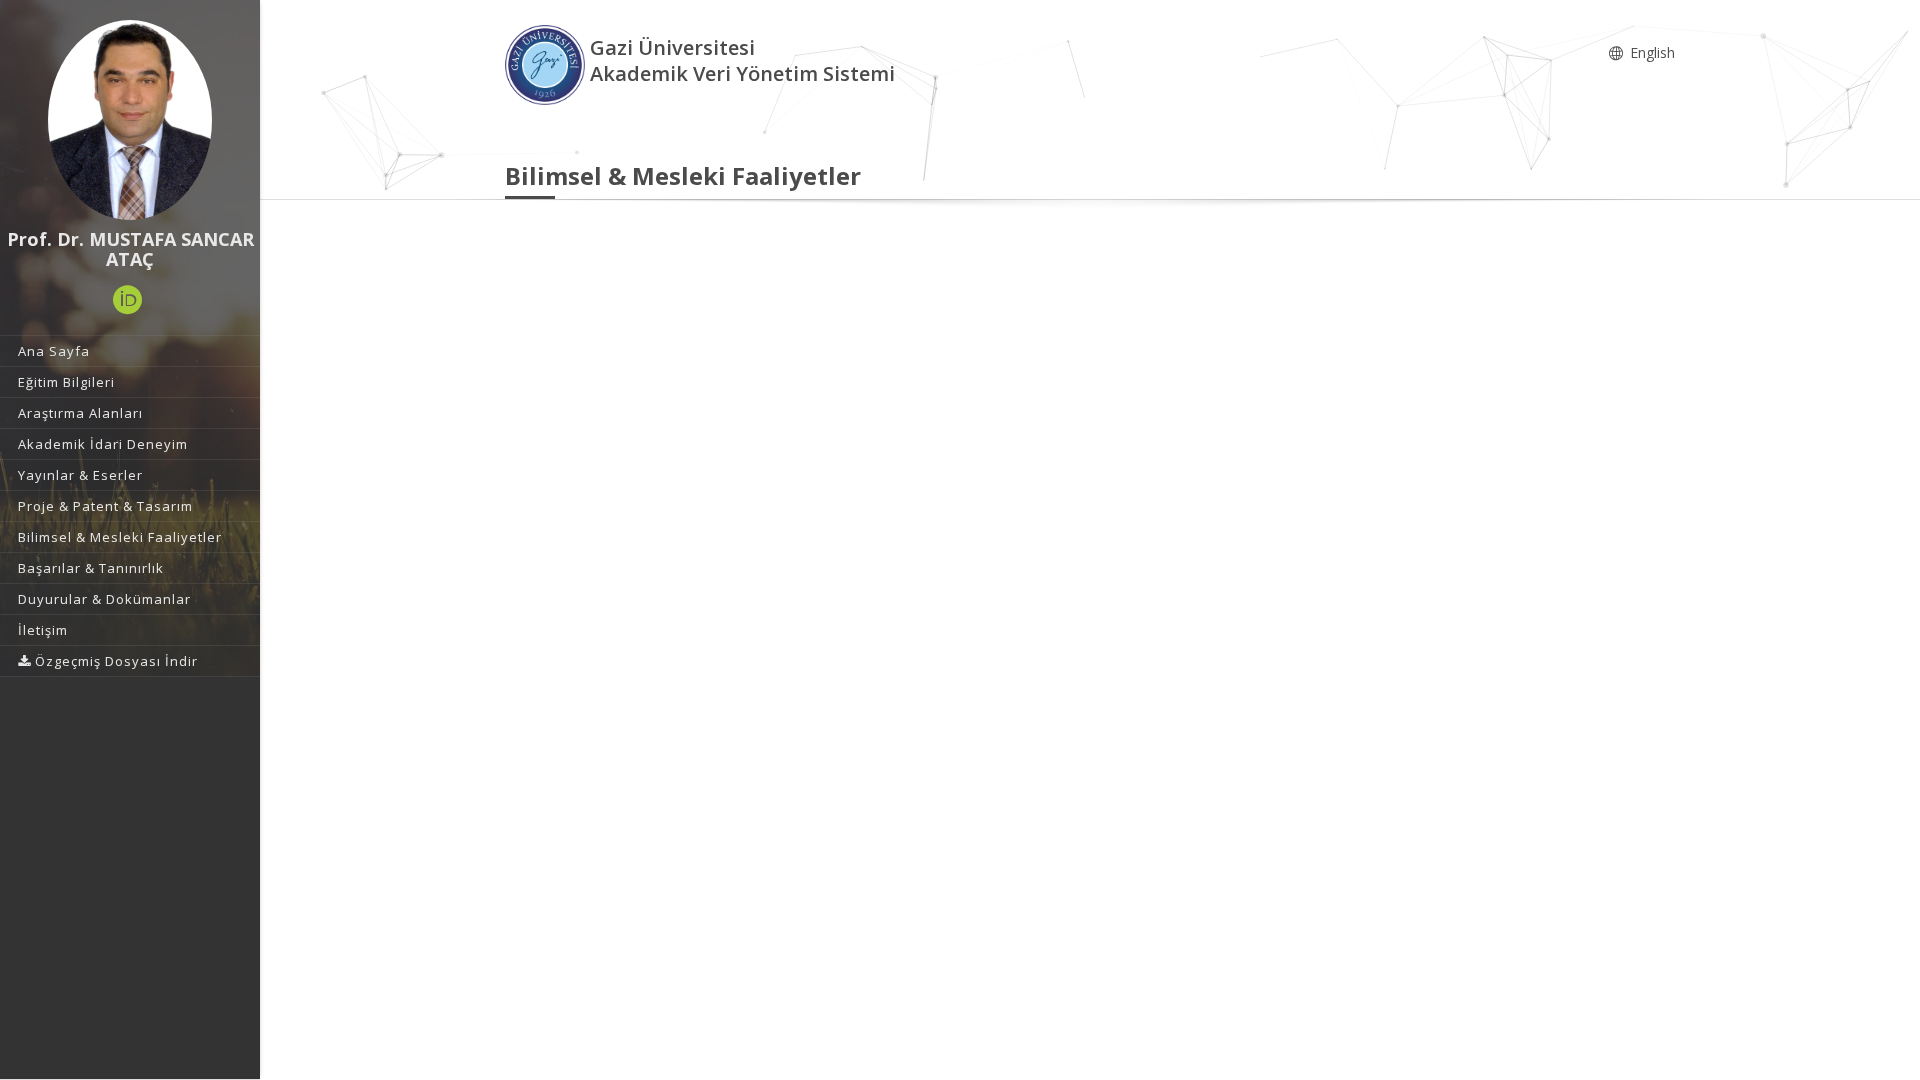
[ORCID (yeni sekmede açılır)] (128, 300)
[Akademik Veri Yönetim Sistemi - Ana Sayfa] (547, 63)
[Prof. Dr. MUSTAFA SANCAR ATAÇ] (130, 120)
